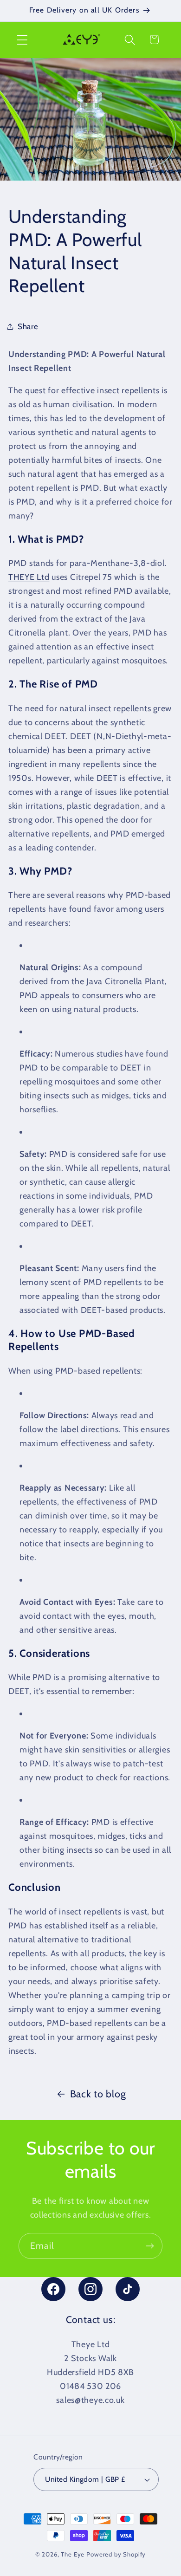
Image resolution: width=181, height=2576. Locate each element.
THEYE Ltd (29, 577)
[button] (23, 40)
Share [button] (28, 326)
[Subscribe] (150, 2246)
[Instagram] (90, 2289)
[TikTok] (128, 2289)
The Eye (73, 2554)
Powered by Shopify (116, 2554)
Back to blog (98, 2094)
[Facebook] (53, 2289)
